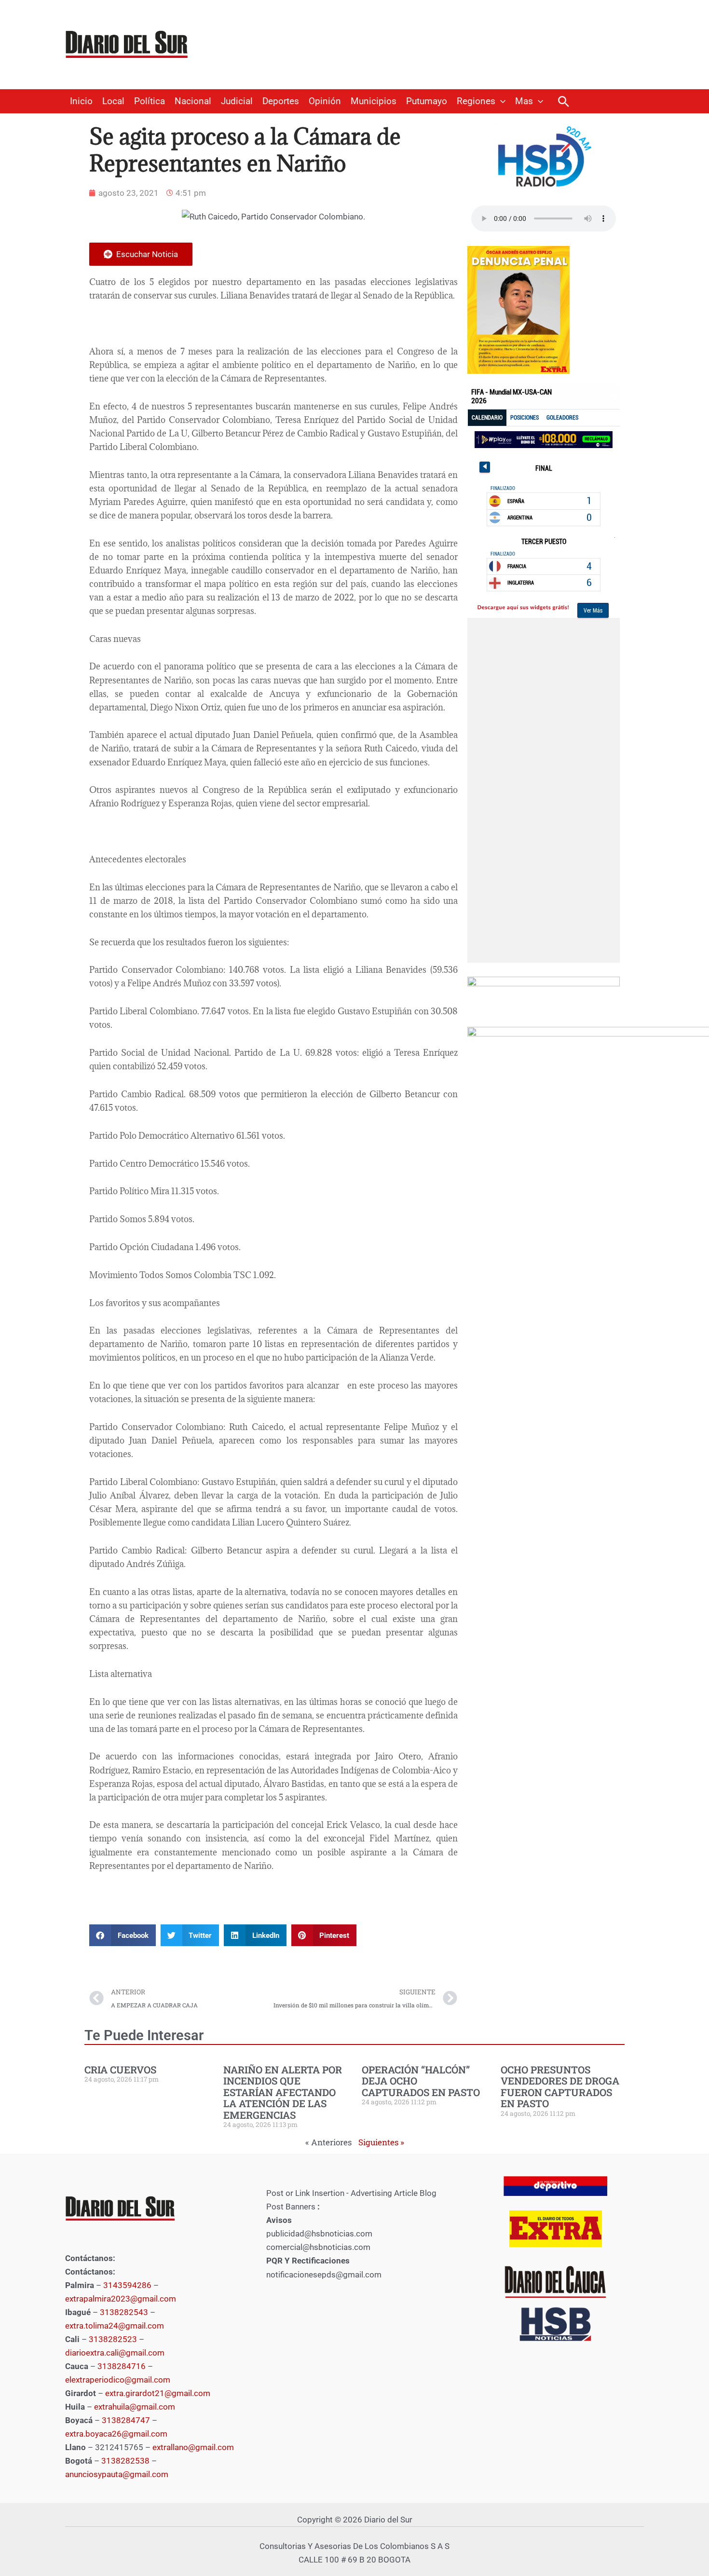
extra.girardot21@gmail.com (158, 2393)
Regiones (476, 101)
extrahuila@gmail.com (135, 2407)
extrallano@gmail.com (193, 2447)
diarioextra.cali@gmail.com (115, 2353)
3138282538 (125, 2461)
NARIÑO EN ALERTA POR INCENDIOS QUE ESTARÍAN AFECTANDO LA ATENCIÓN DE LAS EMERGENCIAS (283, 2092)
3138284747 (126, 2420)
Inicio (81, 101)
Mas (524, 101)
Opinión (325, 101)
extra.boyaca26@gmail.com (116, 2434)
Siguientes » (381, 2142)
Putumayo (427, 101)
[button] (500, 101)
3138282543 (124, 2312)
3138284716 (122, 2366)
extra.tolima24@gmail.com (115, 2326)
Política (150, 101)
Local (113, 101)
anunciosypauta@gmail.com (117, 2474)
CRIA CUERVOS (120, 2070)
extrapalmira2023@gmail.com (121, 2299)
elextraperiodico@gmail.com (118, 2380)
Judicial (237, 101)
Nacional (193, 101)
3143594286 (127, 2285)
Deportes (281, 101)
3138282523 (113, 2339)
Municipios (374, 101)
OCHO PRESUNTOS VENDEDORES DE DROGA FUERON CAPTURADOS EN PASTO (560, 2086)
